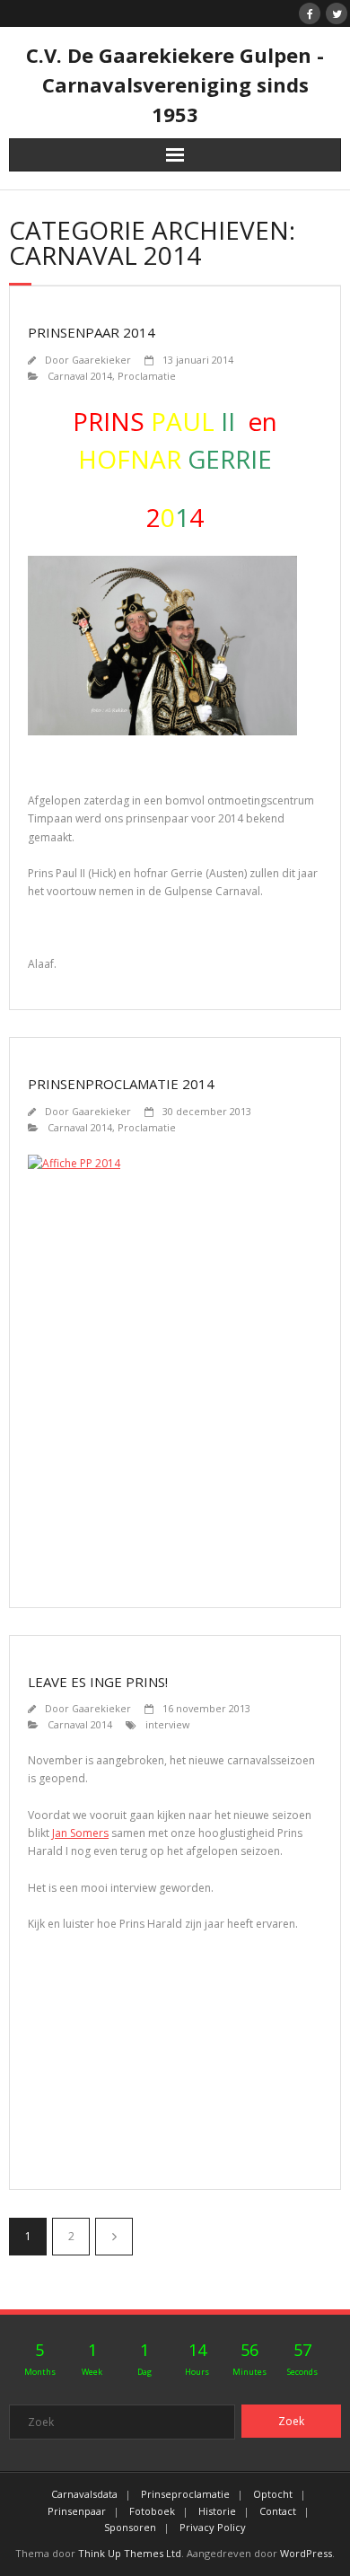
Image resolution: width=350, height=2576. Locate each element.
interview (167, 1724)
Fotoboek (152, 2511)
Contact (278, 2511)
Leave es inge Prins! (98, 1682)
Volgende (114, 2237)
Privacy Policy (213, 2527)
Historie (217, 2511)
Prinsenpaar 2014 (92, 332)
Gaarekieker (101, 360)
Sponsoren (130, 2527)
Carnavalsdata (84, 2494)
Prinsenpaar (77, 2511)
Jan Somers (80, 1833)
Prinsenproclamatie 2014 (121, 1084)
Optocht (273, 2494)
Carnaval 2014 (80, 376)
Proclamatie (147, 376)
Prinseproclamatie (185, 2494)
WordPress (306, 2553)
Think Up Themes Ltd (130, 2553)
